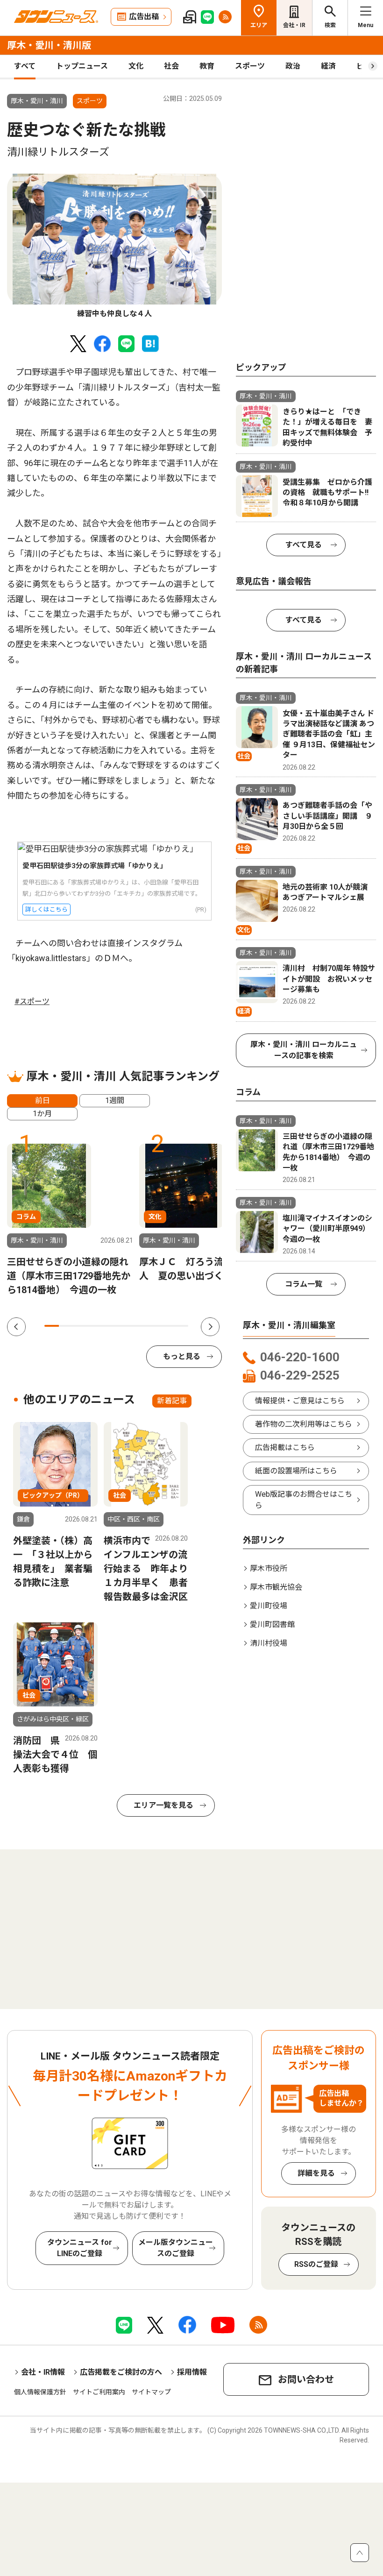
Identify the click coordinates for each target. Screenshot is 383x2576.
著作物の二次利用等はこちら (304, 1424)
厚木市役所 (269, 1568)
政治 (293, 66)
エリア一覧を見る (163, 1805)
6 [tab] (124, 1326)
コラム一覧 (304, 1284)
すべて (25, 66)
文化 (136, 66)
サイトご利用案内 (99, 2392)
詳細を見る (316, 2173)
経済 (328, 66)
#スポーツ (32, 1001)
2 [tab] (66, 1326)
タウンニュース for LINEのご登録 (80, 2248)
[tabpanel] (114, 247)
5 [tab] (109, 1326)
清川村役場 (269, 1643)
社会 (171, 66)
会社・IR (294, 25)
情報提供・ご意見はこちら (300, 1401)
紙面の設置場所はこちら (296, 1471)
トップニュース (82, 66)
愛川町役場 (269, 1606)
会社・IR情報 (43, 2372)
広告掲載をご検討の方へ (121, 2372)
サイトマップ (151, 2392)
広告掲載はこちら (285, 1447)
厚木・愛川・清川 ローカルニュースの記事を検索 (304, 1050)
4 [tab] (95, 1326)
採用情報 (192, 2372)
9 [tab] (167, 1326)
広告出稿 (144, 17)
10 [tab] (181, 1326)
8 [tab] (152, 1326)
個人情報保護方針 (40, 2392)
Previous (16, 1327)
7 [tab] (138, 1326)
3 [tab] (81, 1326)
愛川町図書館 (272, 1624)
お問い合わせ (306, 2379)
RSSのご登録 (316, 2264)
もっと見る (182, 1356)
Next (210, 1327)
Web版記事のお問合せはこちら (304, 1500)
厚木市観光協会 (276, 1587)
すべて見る (304, 545)
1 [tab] (52, 1326)
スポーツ (250, 66)
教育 (207, 66)
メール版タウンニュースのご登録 (176, 2248)
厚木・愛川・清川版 (49, 45)
